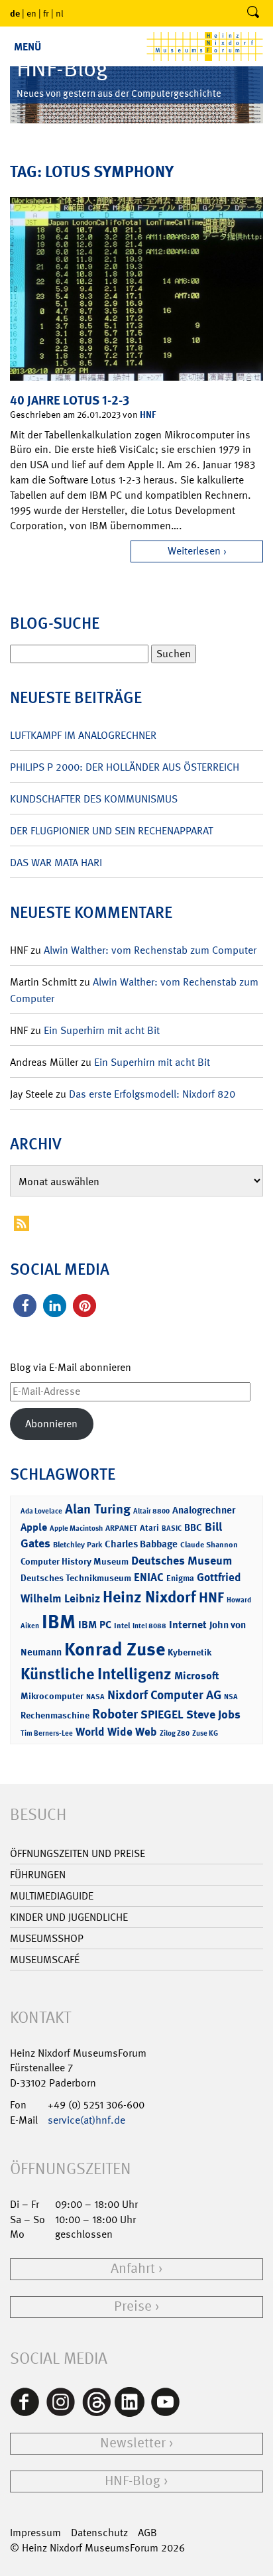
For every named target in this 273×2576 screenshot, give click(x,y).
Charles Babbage (141, 1544)
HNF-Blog (133, 2481)
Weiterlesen (194, 551)
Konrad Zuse (115, 1649)
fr (46, 13)
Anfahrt (133, 2269)
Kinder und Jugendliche (69, 1917)
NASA (95, 1697)
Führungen (38, 1875)
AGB (147, 2533)
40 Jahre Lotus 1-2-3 (70, 400)
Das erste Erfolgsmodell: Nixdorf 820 (152, 1094)
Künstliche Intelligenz (96, 1674)
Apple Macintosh (76, 1528)
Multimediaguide (52, 1896)
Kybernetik (190, 1652)
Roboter (115, 1714)
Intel (122, 1626)
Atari (149, 1528)
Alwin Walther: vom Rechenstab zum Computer (150, 950)
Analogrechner (204, 1510)
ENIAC (149, 1577)
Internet (188, 1625)
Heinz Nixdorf (149, 1597)
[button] (25, 1306)
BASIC (172, 1528)
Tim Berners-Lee (47, 1733)
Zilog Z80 (175, 1733)
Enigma (180, 1578)
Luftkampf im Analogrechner (83, 735)
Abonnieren (51, 1424)
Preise (133, 2306)
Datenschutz (99, 2533)
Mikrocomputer (52, 1696)
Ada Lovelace (41, 1511)
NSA (231, 1697)
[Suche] (253, 13)
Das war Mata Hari (56, 863)
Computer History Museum (75, 1561)
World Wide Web (116, 1732)
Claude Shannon (209, 1545)
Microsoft (196, 1676)
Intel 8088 (149, 1626)
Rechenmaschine (55, 1715)
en (31, 13)
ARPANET (121, 1528)
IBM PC (95, 1625)
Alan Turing (98, 1509)
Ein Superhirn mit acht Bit (102, 1030)
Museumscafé (45, 1960)
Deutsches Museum (182, 1561)
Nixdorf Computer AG (164, 1695)
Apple (34, 1527)
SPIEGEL (162, 1714)
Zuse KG (205, 1733)
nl (60, 13)
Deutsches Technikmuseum (76, 1578)
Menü (27, 47)
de (15, 13)
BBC (193, 1527)
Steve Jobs (213, 1714)
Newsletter (133, 2443)
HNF (148, 414)
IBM (59, 1622)
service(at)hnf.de (86, 2120)
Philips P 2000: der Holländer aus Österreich (125, 767)
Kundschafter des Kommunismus (94, 799)
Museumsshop (47, 1938)
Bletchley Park (78, 1545)
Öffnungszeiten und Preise (78, 1853)
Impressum (35, 2533)
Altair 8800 (151, 1511)
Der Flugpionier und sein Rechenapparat (111, 831)
